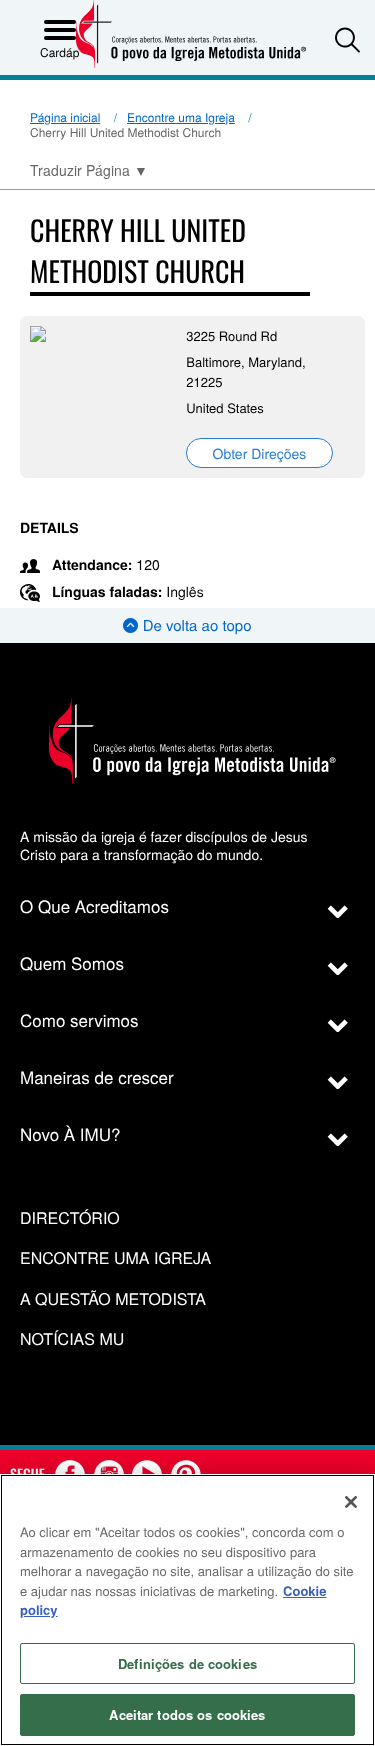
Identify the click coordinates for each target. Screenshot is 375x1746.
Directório (70, 1218)
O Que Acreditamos (94, 905)
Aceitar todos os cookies (187, 1714)
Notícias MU (72, 1339)
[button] (347, 39)
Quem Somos (72, 962)
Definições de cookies (187, 1663)
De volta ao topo (194, 625)
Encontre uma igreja (115, 1258)
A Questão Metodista (113, 1299)
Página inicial (65, 117)
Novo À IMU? (70, 1133)
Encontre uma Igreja (181, 117)
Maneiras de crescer (97, 1076)
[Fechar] (351, 1502)
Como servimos (79, 1019)
